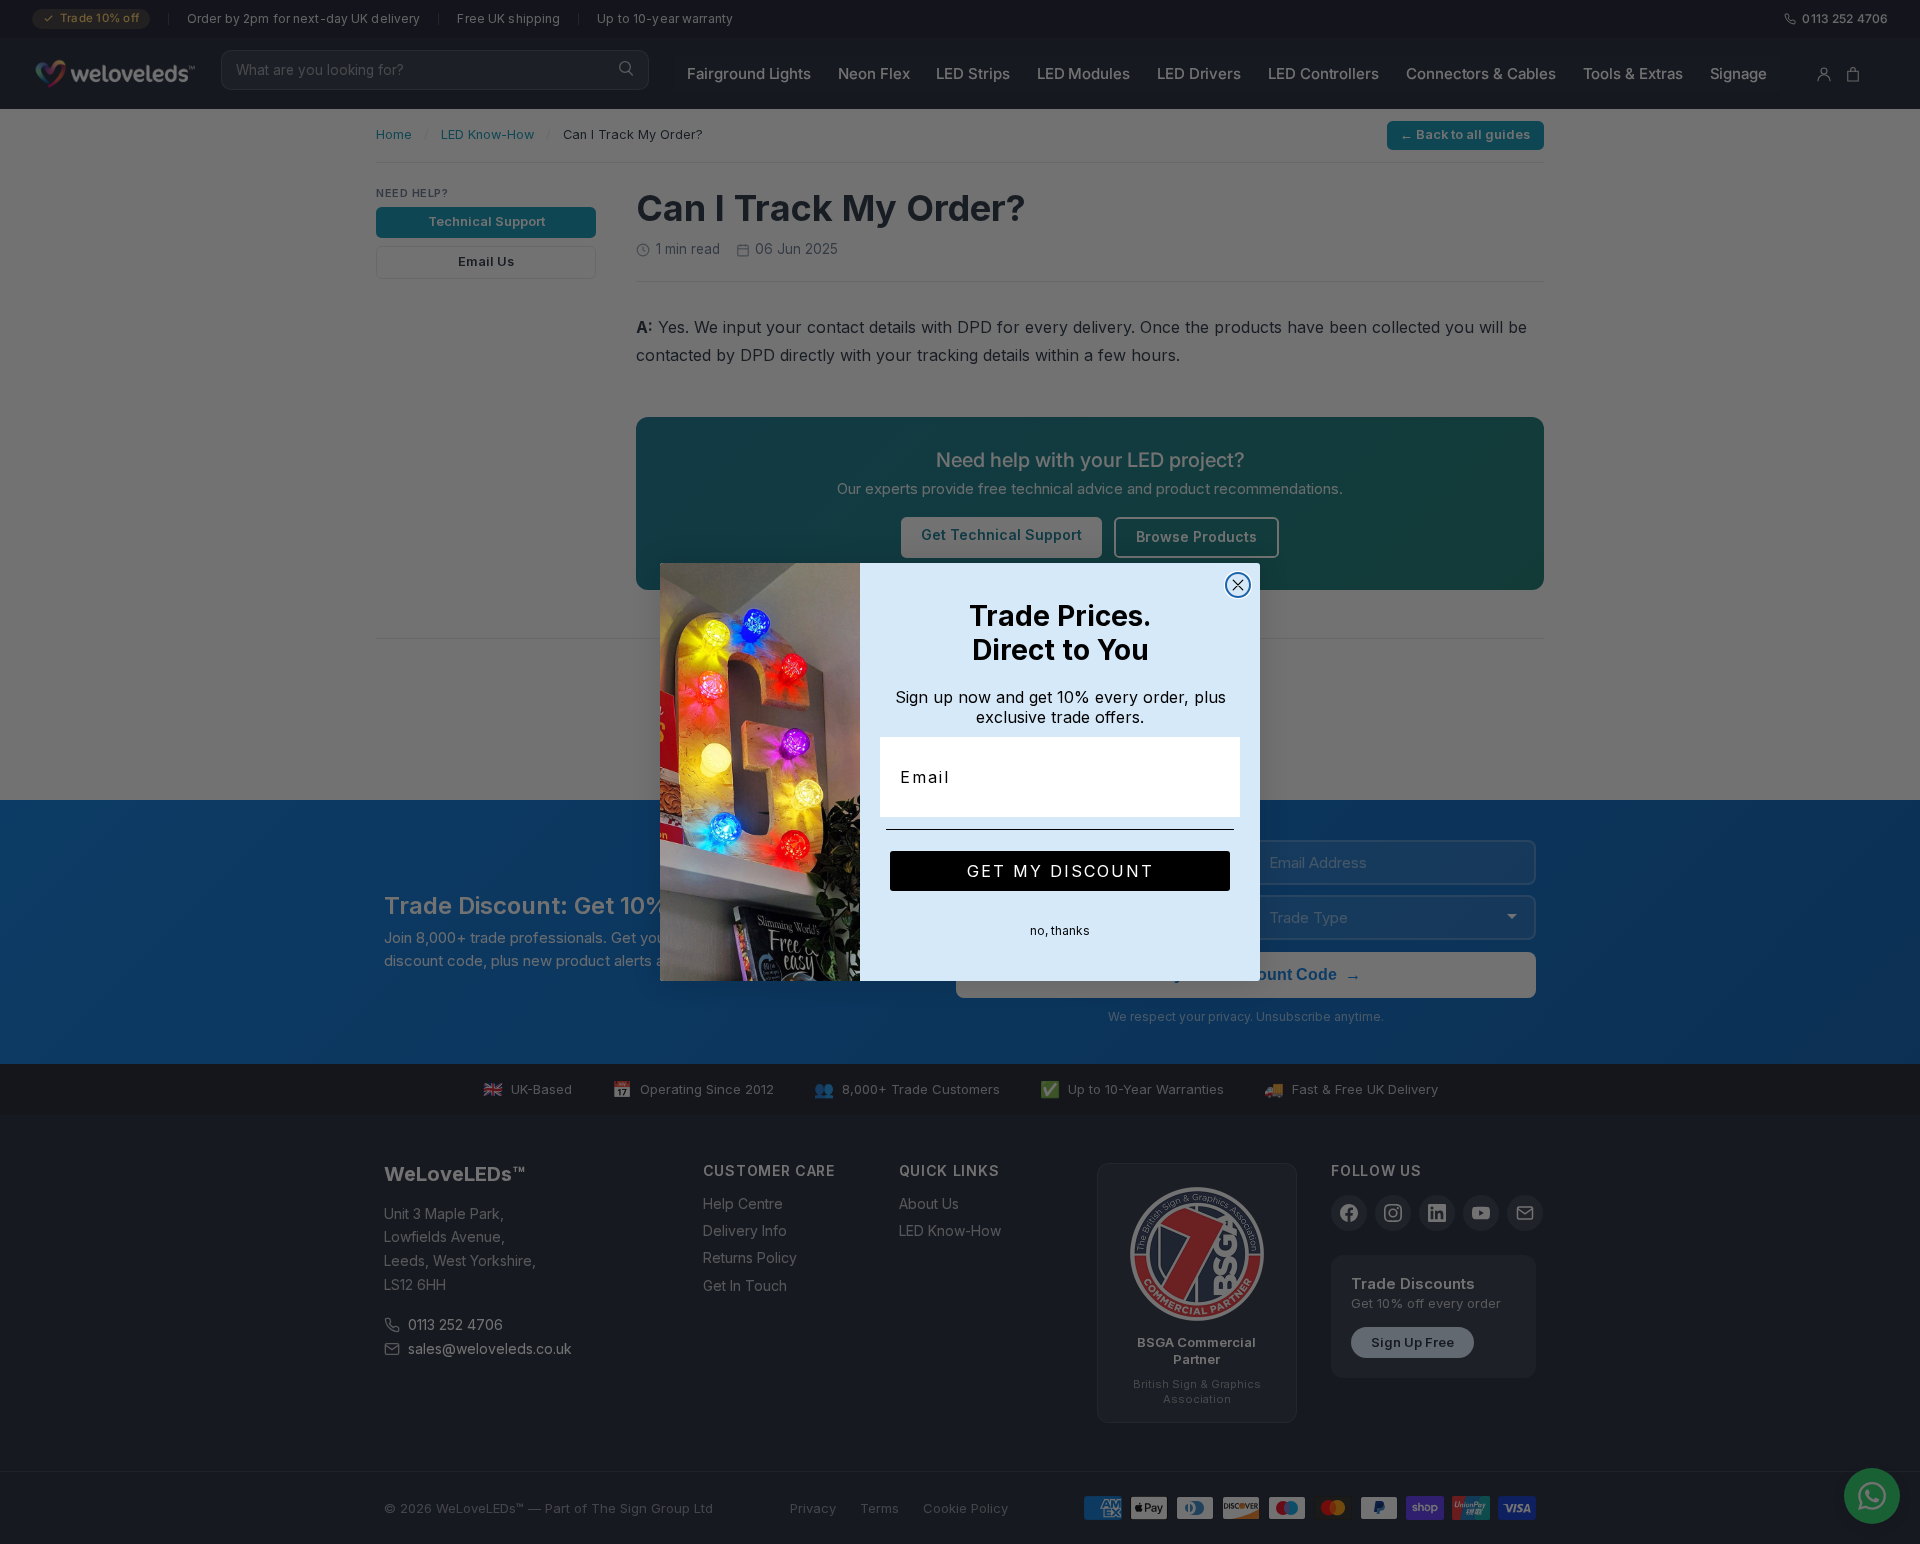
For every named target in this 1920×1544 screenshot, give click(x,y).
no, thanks (1060, 930)
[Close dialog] (1238, 585)
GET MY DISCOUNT (1060, 871)
